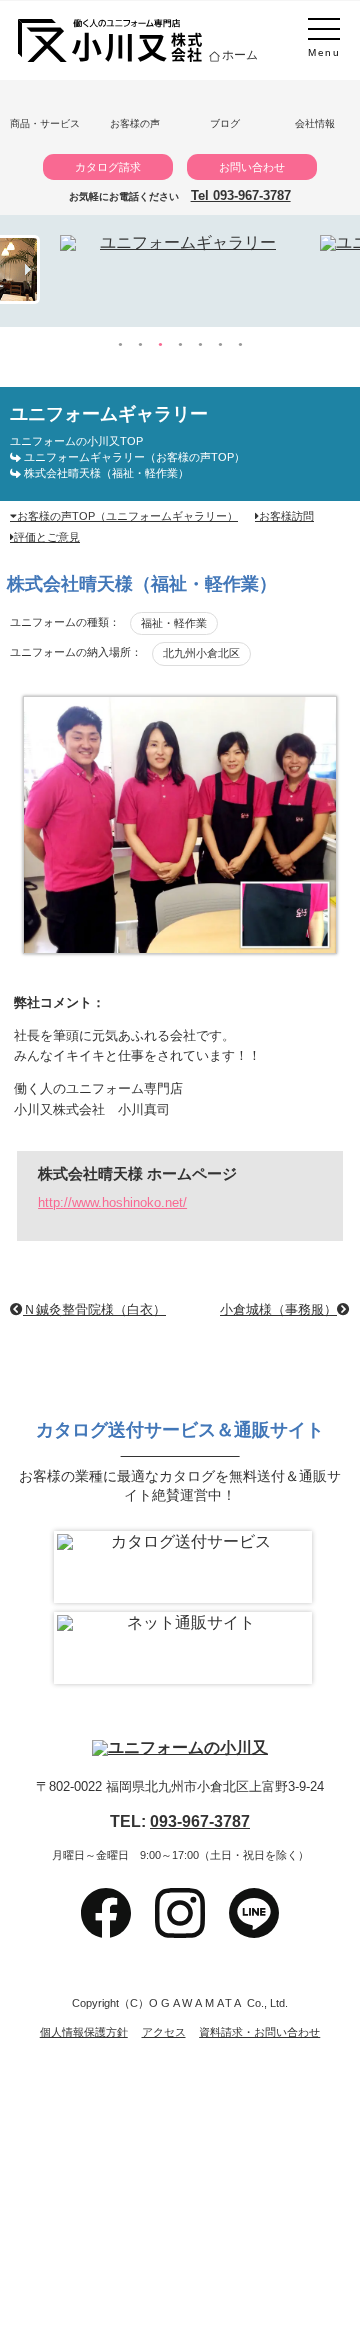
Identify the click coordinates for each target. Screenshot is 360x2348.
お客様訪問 (286, 516)
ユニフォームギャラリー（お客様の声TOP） (134, 457)
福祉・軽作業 (174, 623)
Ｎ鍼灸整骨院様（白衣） (94, 1310)
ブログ (225, 123)
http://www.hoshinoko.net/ (112, 1202)
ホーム (240, 55)
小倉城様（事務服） (278, 1310)
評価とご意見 (47, 537)
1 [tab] (120, 345)
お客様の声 (135, 123)
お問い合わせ (252, 167)
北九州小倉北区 (201, 653)
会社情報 (315, 123)
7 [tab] (240, 345)
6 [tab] (220, 345)
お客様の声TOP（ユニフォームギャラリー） (127, 516)
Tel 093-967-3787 (241, 195)
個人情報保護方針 (84, 2032)
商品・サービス (45, 123)
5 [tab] (200, 345)
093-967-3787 (200, 1821)
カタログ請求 (108, 167)
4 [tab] (180, 345)
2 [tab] (140, 345)
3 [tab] (160, 345)
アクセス (164, 2032)
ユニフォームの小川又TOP (76, 441)
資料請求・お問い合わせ (259, 2032)
